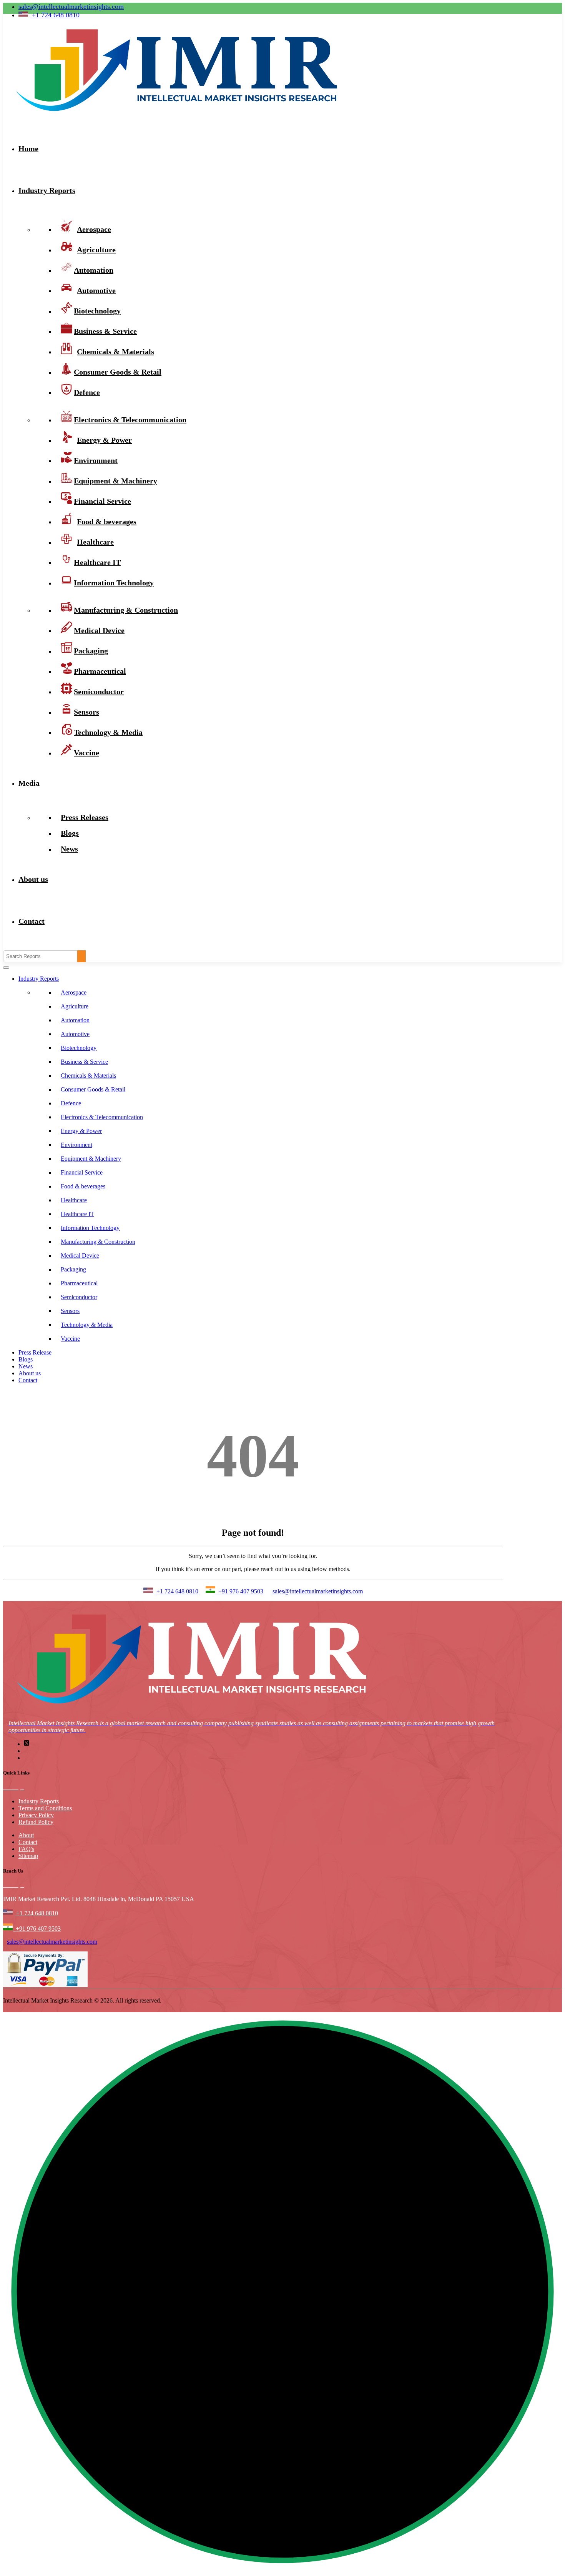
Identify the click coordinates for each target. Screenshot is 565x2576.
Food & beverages (83, 1186)
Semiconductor (79, 1297)
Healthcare (74, 1200)
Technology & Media (108, 732)
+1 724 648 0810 (177, 1591)
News (69, 849)
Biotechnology (79, 1048)
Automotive (75, 1034)
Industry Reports (47, 190)
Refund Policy (36, 1822)
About (26, 1835)
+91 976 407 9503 (239, 1591)
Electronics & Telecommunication (102, 1117)
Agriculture (75, 1006)
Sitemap (28, 1856)
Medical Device (80, 1256)
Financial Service (82, 1172)
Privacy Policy (36, 1815)
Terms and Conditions (45, 1808)
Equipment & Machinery (91, 1159)
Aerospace (74, 992)
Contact (32, 921)
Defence (87, 392)
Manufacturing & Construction (126, 610)
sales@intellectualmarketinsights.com (71, 7)
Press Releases (85, 817)
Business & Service (84, 1062)
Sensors (70, 1311)
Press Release (35, 1352)
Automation (75, 1020)
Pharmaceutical (79, 1283)
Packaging (73, 1269)
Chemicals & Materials (88, 1076)
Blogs (26, 1359)
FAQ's (26, 1849)
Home (28, 148)
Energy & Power (81, 1131)
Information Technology (114, 583)
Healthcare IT (77, 1214)
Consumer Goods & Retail (118, 372)
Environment (76, 1145)
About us (33, 879)
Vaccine (86, 753)
